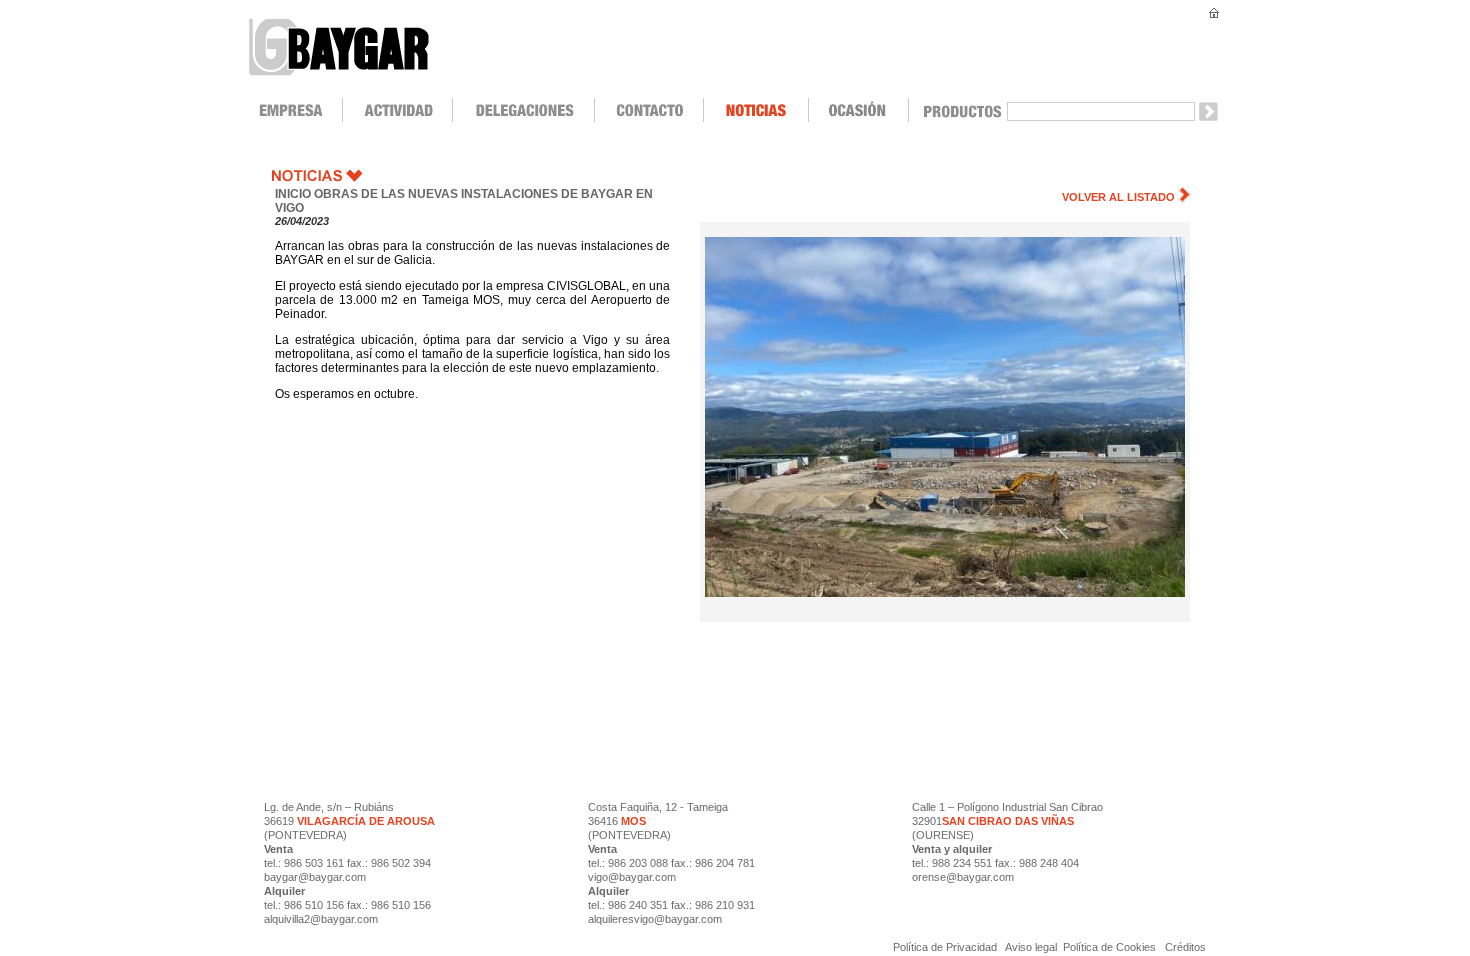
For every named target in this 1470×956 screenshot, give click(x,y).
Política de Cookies (1109, 947)
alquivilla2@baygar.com (321, 919)
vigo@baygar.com (632, 877)
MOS (633, 821)
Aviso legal (1031, 947)
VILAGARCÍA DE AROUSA (364, 821)
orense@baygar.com (963, 877)
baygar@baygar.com (315, 877)
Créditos (1185, 947)
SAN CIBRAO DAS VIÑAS (1008, 821)
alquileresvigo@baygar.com (655, 919)
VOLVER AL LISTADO (1118, 197)
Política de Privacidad (946, 947)
